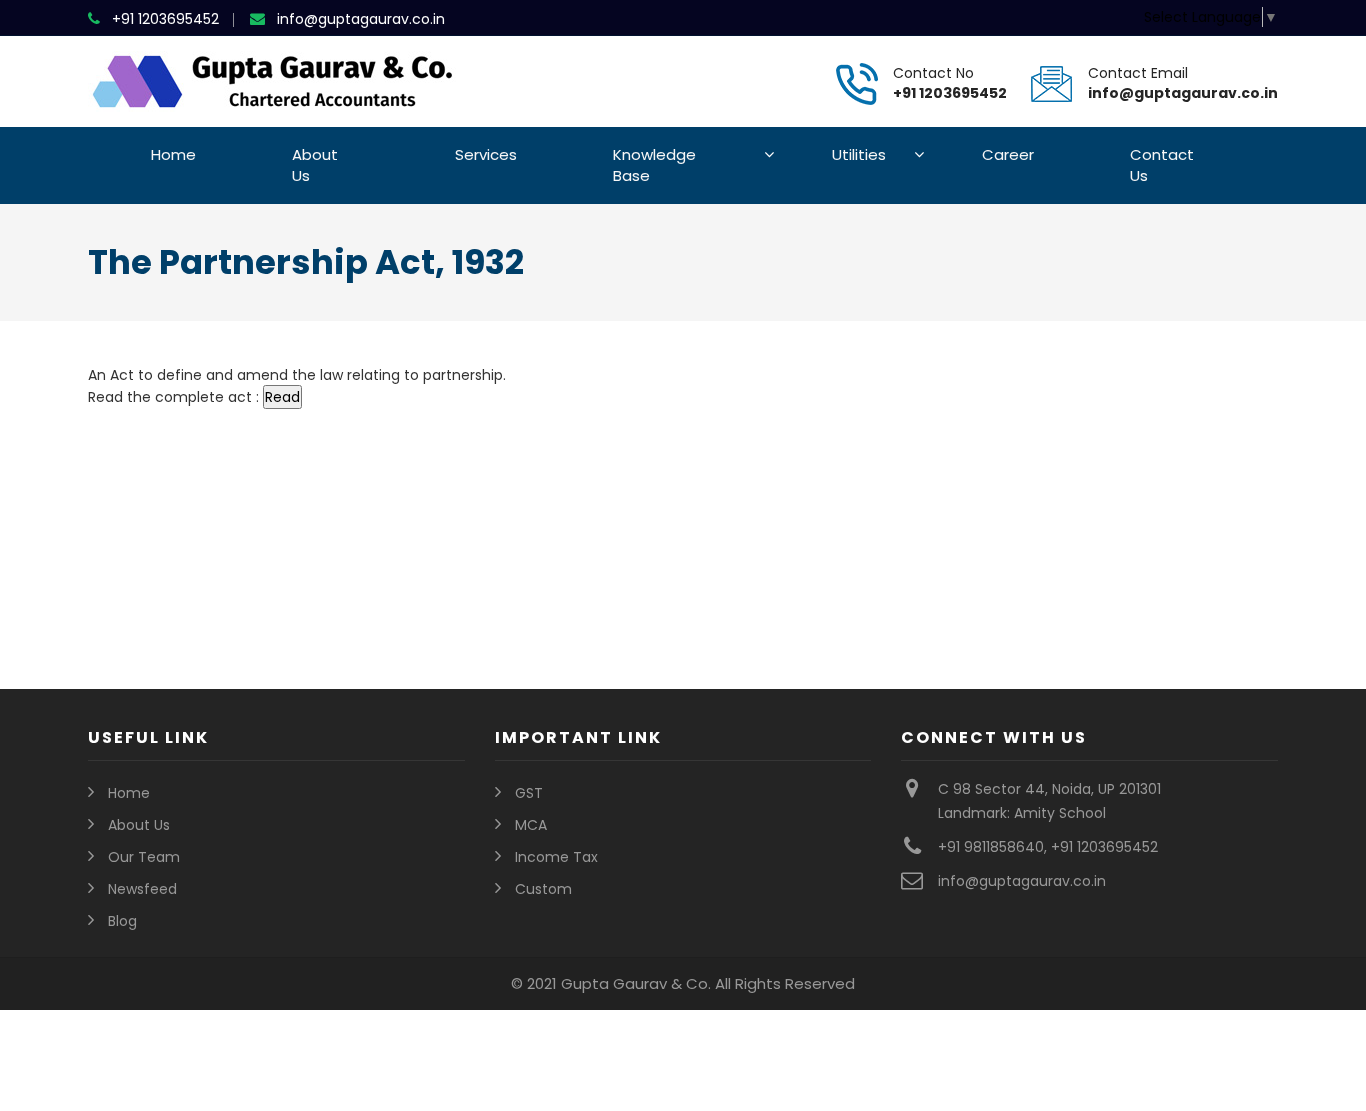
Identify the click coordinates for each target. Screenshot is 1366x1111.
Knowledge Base (654, 165)
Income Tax (556, 857)
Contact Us (1162, 165)
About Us (315, 165)
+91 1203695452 (165, 19)
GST (529, 793)
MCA (531, 825)
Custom (543, 889)
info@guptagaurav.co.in (361, 19)
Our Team (144, 857)
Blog (122, 921)
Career (1008, 154)
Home (173, 154)
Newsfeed (142, 889)
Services (486, 154)
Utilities (859, 154)
